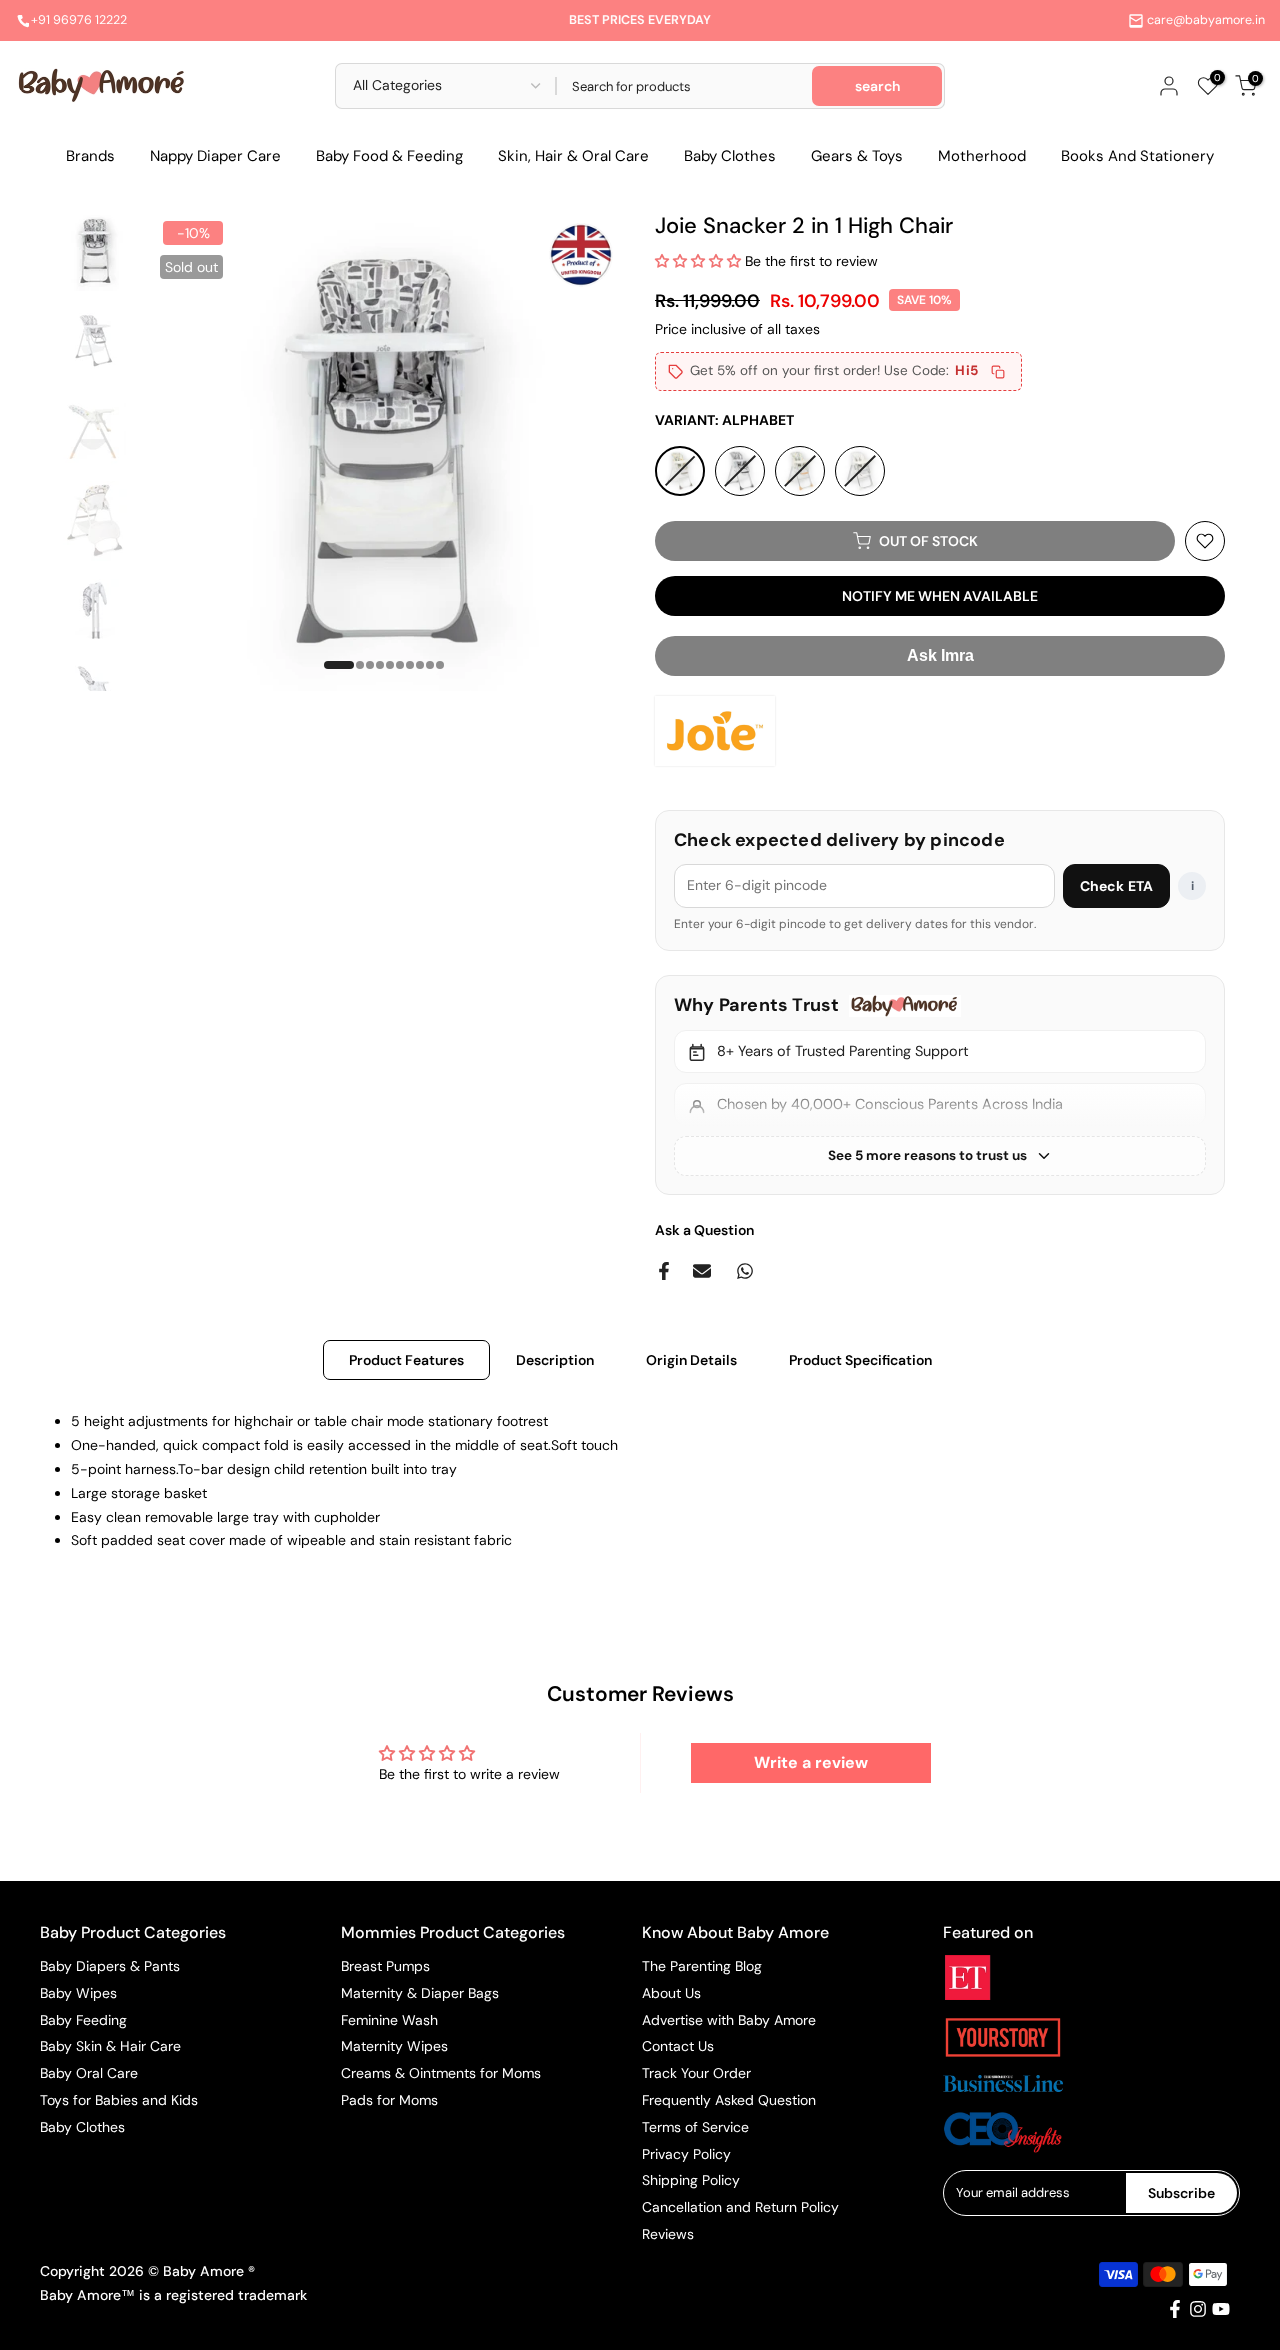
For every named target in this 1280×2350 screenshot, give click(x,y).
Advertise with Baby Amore (729, 2020)
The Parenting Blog (702, 1966)
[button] (700, 261)
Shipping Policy (691, 2180)
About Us (671, 1993)
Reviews (668, 2234)
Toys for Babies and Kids (119, 2100)
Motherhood (982, 156)
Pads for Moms (389, 2100)
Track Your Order (696, 2073)
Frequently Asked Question (729, 2100)
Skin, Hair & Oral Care (573, 156)
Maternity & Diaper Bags (420, 1993)
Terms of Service (695, 2127)
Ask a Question (704, 1230)
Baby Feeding (83, 2020)
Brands (90, 156)
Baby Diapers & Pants (110, 1966)
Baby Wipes (78, 1993)
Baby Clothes (730, 156)
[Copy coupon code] (998, 372)
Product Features (406, 1360)
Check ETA (1116, 886)
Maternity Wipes (394, 2046)
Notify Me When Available (940, 596)
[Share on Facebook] (664, 1271)
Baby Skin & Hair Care (110, 2046)
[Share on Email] (702, 1271)
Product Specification (860, 1360)
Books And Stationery (1137, 156)
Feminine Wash (389, 2020)
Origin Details (691, 1360)
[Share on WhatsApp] (745, 1271)
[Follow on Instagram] (1198, 2309)
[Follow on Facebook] (1175, 2309)
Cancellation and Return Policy (740, 2207)
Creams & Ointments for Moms (441, 2073)
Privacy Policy (686, 2154)
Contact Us (678, 2046)
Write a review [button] (811, 1762)
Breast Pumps (385, 1966)
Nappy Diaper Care (215, 156)
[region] (940, 1084)
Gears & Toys (857, 156)
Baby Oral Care (89, 2073)
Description (555, 1360)
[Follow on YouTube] (1221, 2309)
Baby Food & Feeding (389, 156)
